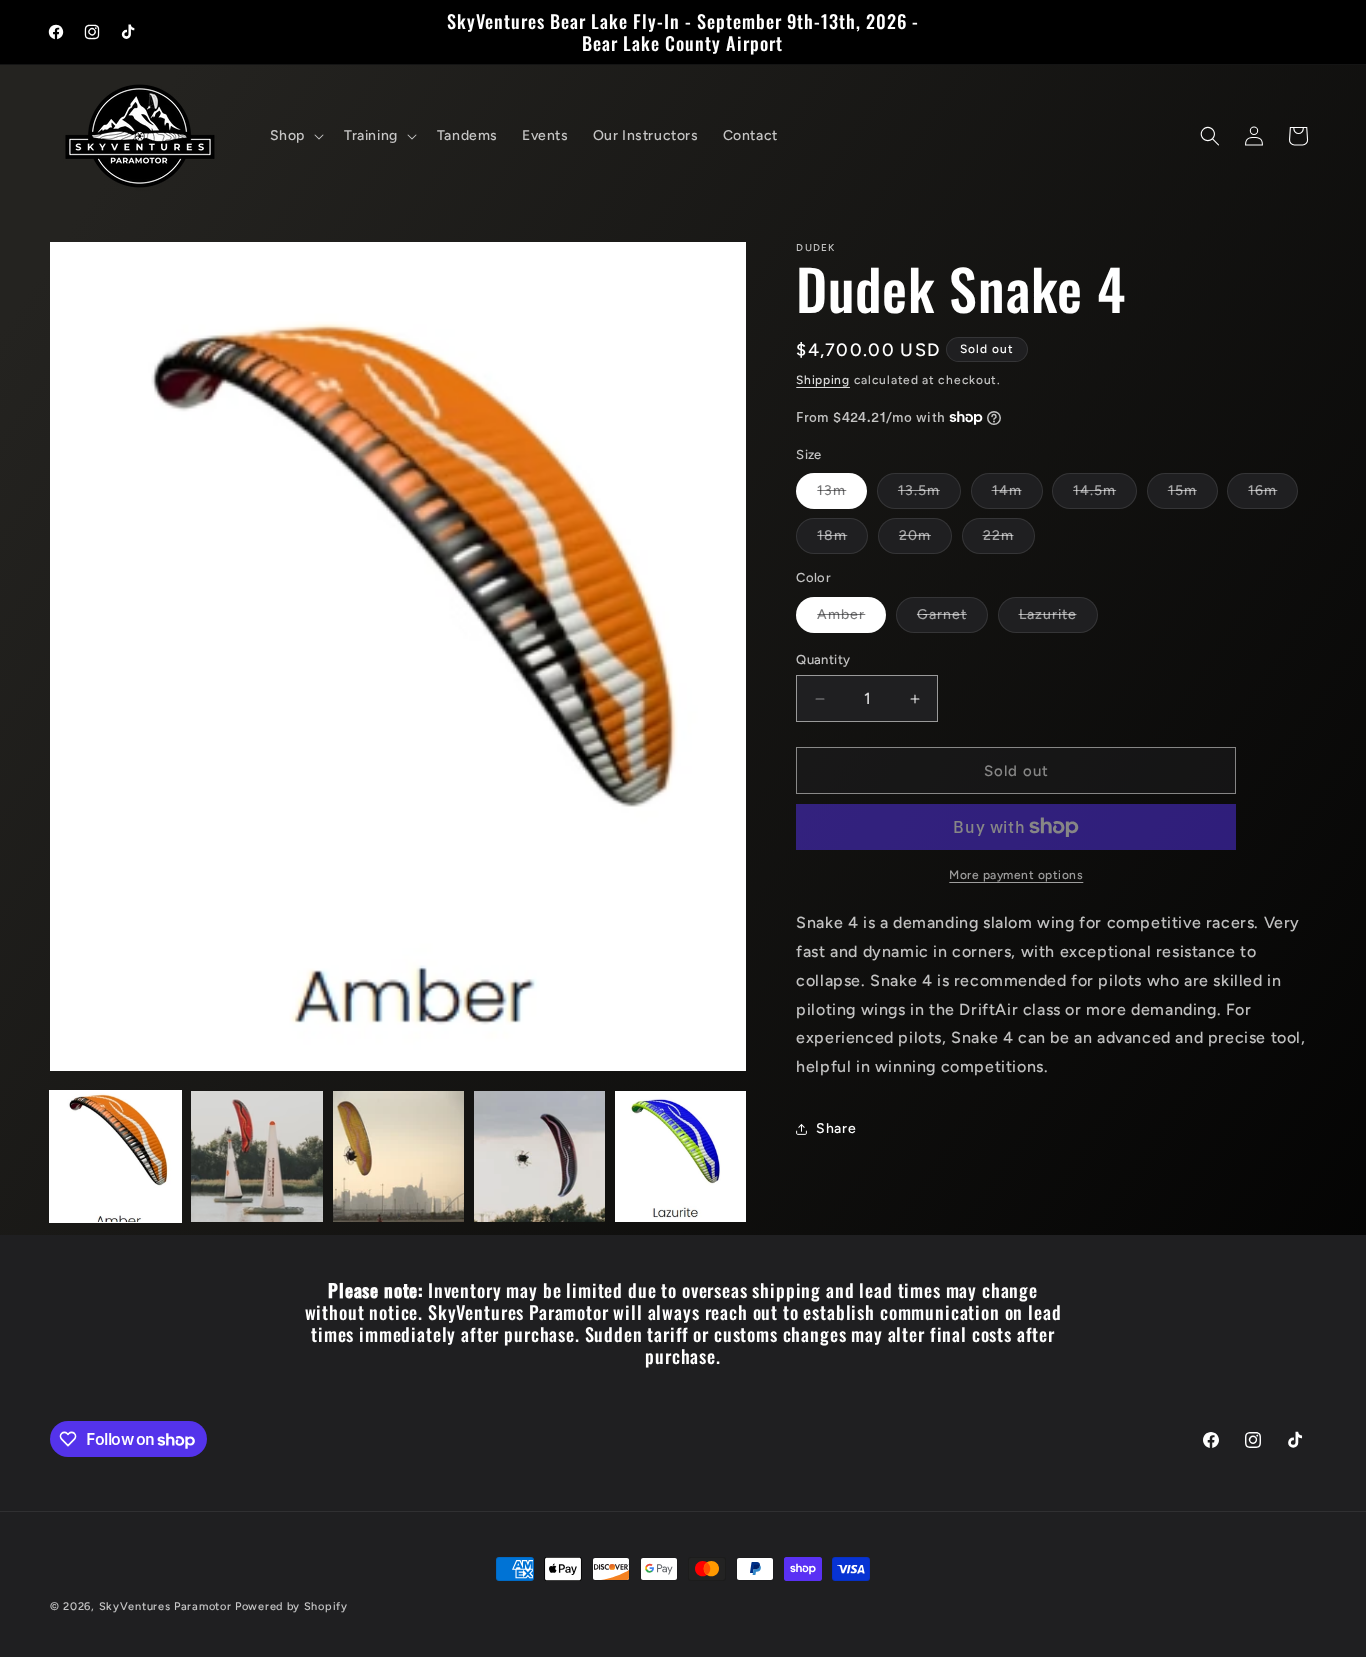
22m (1009, 540)
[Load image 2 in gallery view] (256, 1156)
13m (842, 495)
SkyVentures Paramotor (165, 1606)
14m (1017, 495)
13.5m (929, 495)
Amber (851, 619)
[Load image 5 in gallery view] (680, 1156)
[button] (295, 136)
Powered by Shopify (291, 1606)
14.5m (1105, 495)
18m (842, 540)
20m (925, 540)
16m (1273, 495)
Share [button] (836, 1128)
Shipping (823, 380)
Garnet (952, 619)
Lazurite (1058, 619)
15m (1193, 495)
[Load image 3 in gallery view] (398, 1156)
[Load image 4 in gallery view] (539, 1156)
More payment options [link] (1016, 875)
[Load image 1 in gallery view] (115, 1156)
